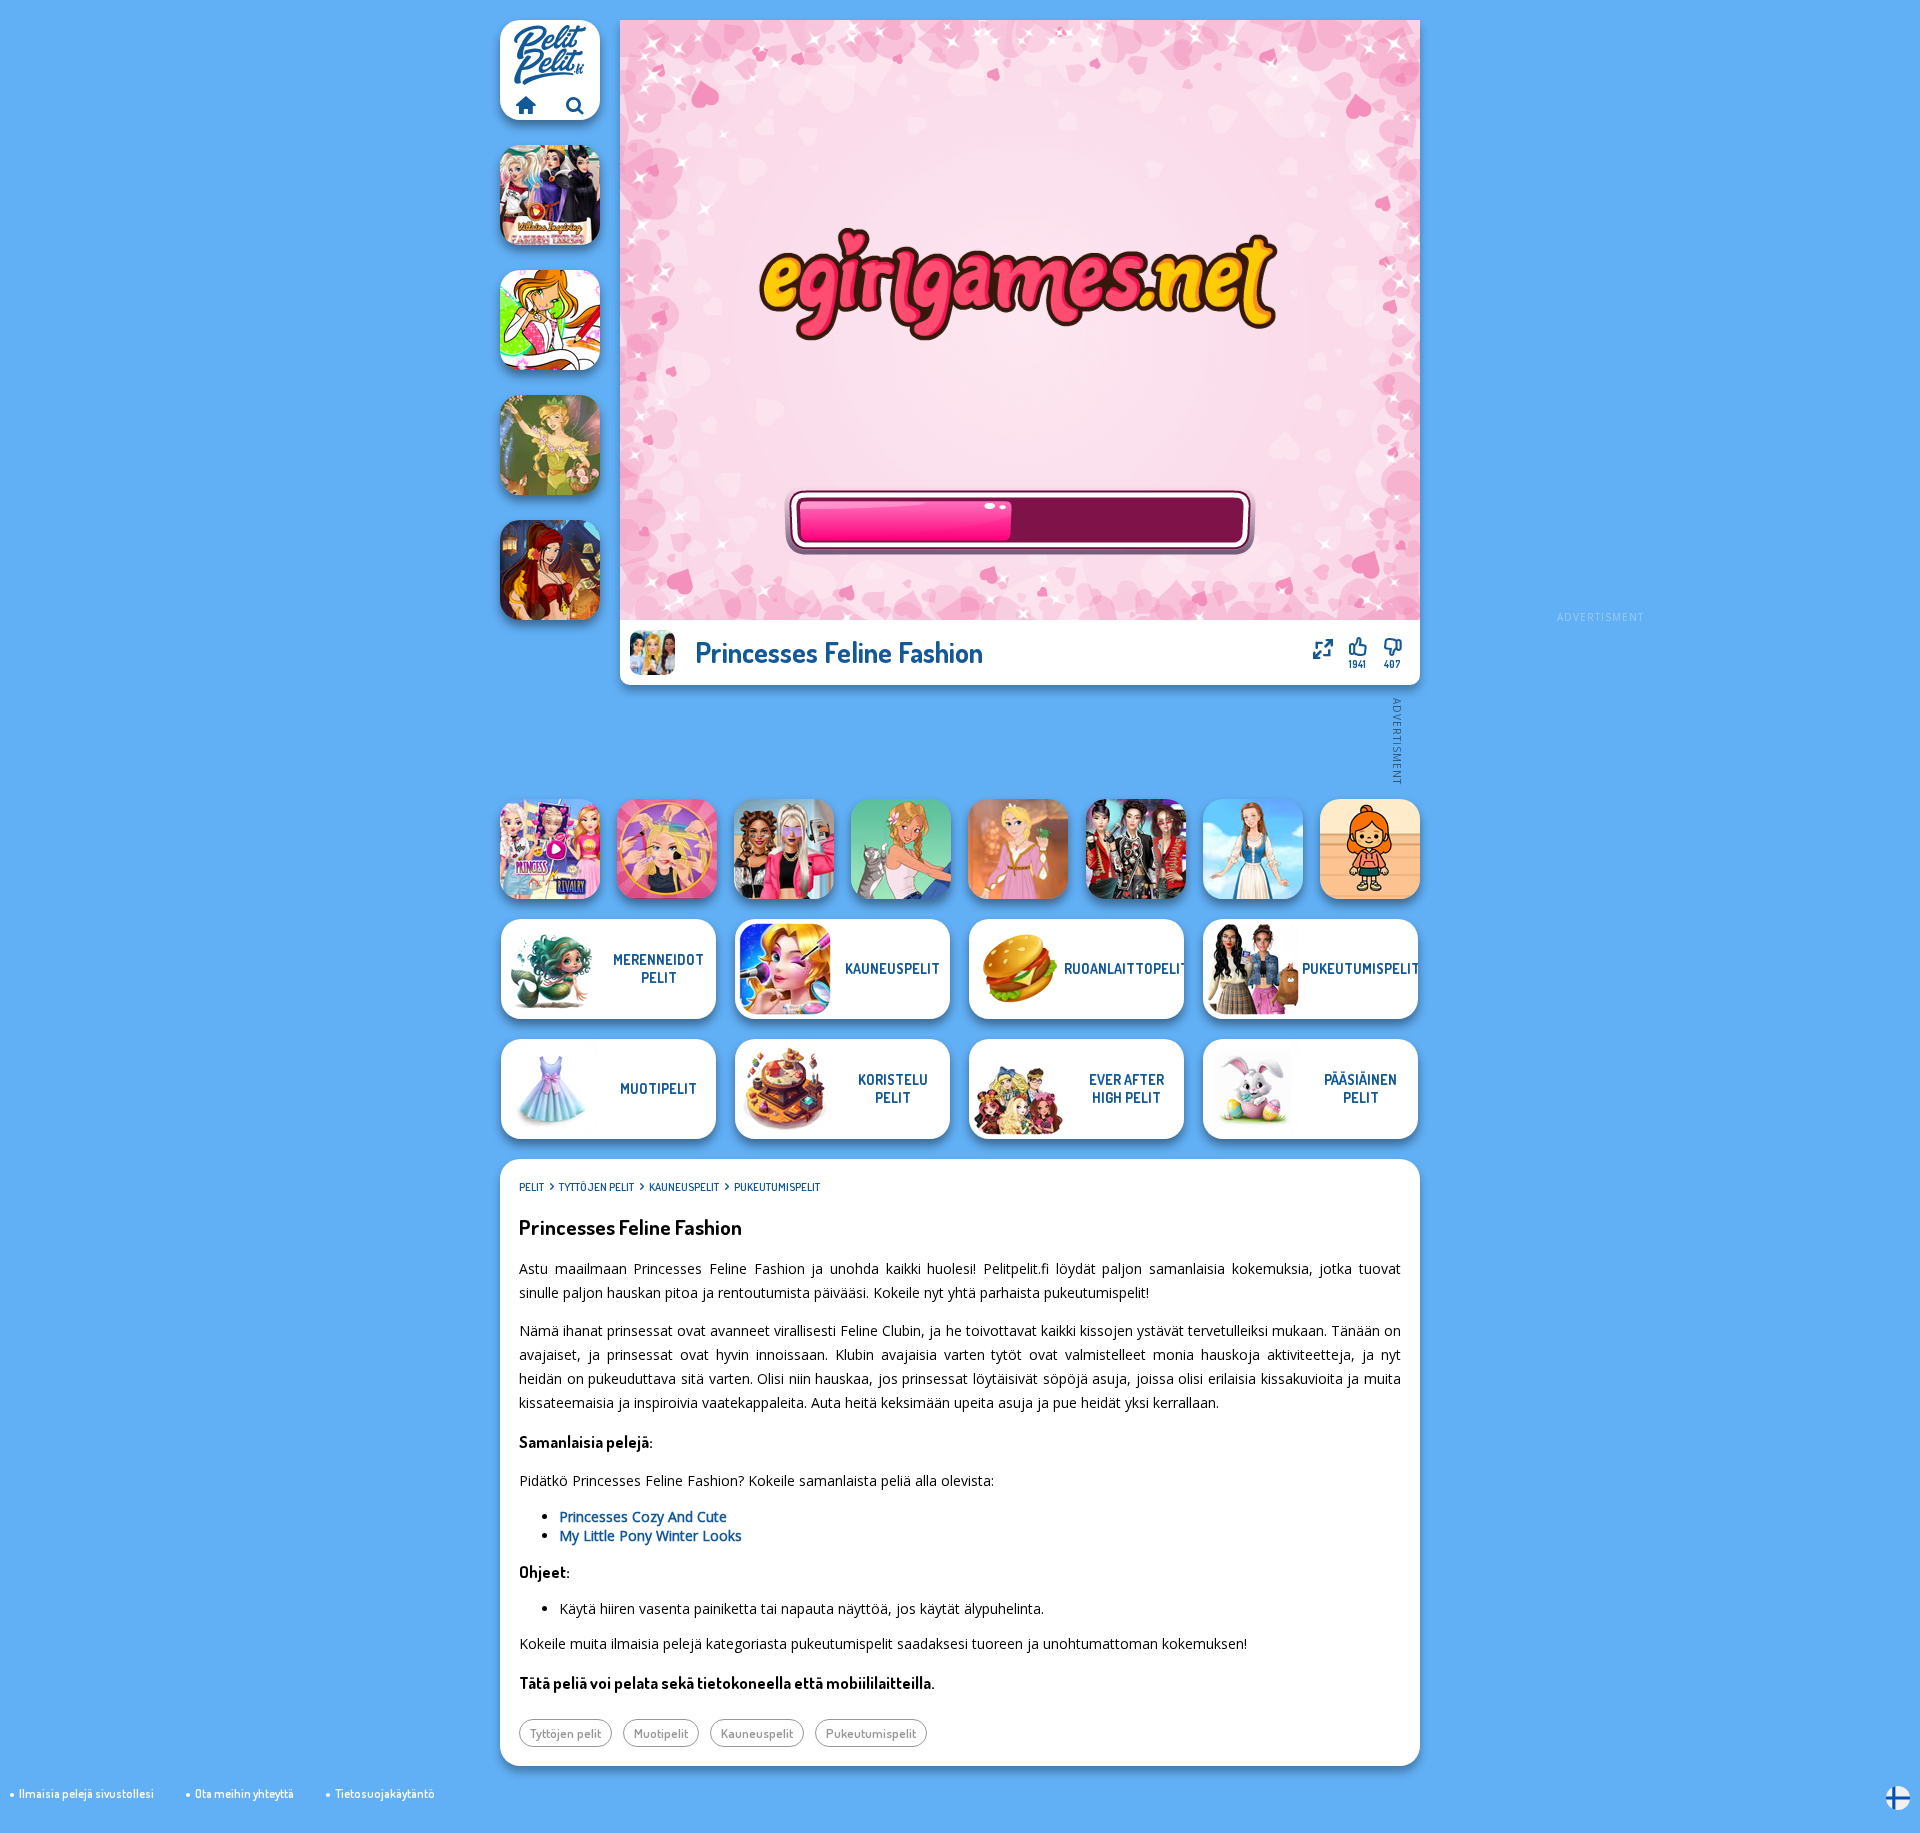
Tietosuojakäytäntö (385, 1793)
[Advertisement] (1600, 320)
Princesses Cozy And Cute (643, 1516)
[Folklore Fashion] (1253, 849)
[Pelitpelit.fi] (525, 105)
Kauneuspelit (684, 1187)
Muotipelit (661, 1733)
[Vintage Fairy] (550, 445)
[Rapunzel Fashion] (1018, 849)
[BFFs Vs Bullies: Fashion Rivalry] (784, 849)
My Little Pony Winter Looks (650, 1535)
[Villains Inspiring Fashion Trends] (550, 195)
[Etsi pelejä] (575, 105)
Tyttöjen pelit (596, 1187)
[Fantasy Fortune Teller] (550, 570)
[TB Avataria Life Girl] (1370, 849)
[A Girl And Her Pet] (901, 849)
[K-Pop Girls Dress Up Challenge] (1136, 849)
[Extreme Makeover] (667, 849)
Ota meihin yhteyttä (244, 1793)
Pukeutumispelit (777, 1187)
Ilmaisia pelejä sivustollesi (86, 1793)
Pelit (531, 1187)
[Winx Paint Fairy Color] (550, 320)
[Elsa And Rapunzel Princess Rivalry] (550, 849)
